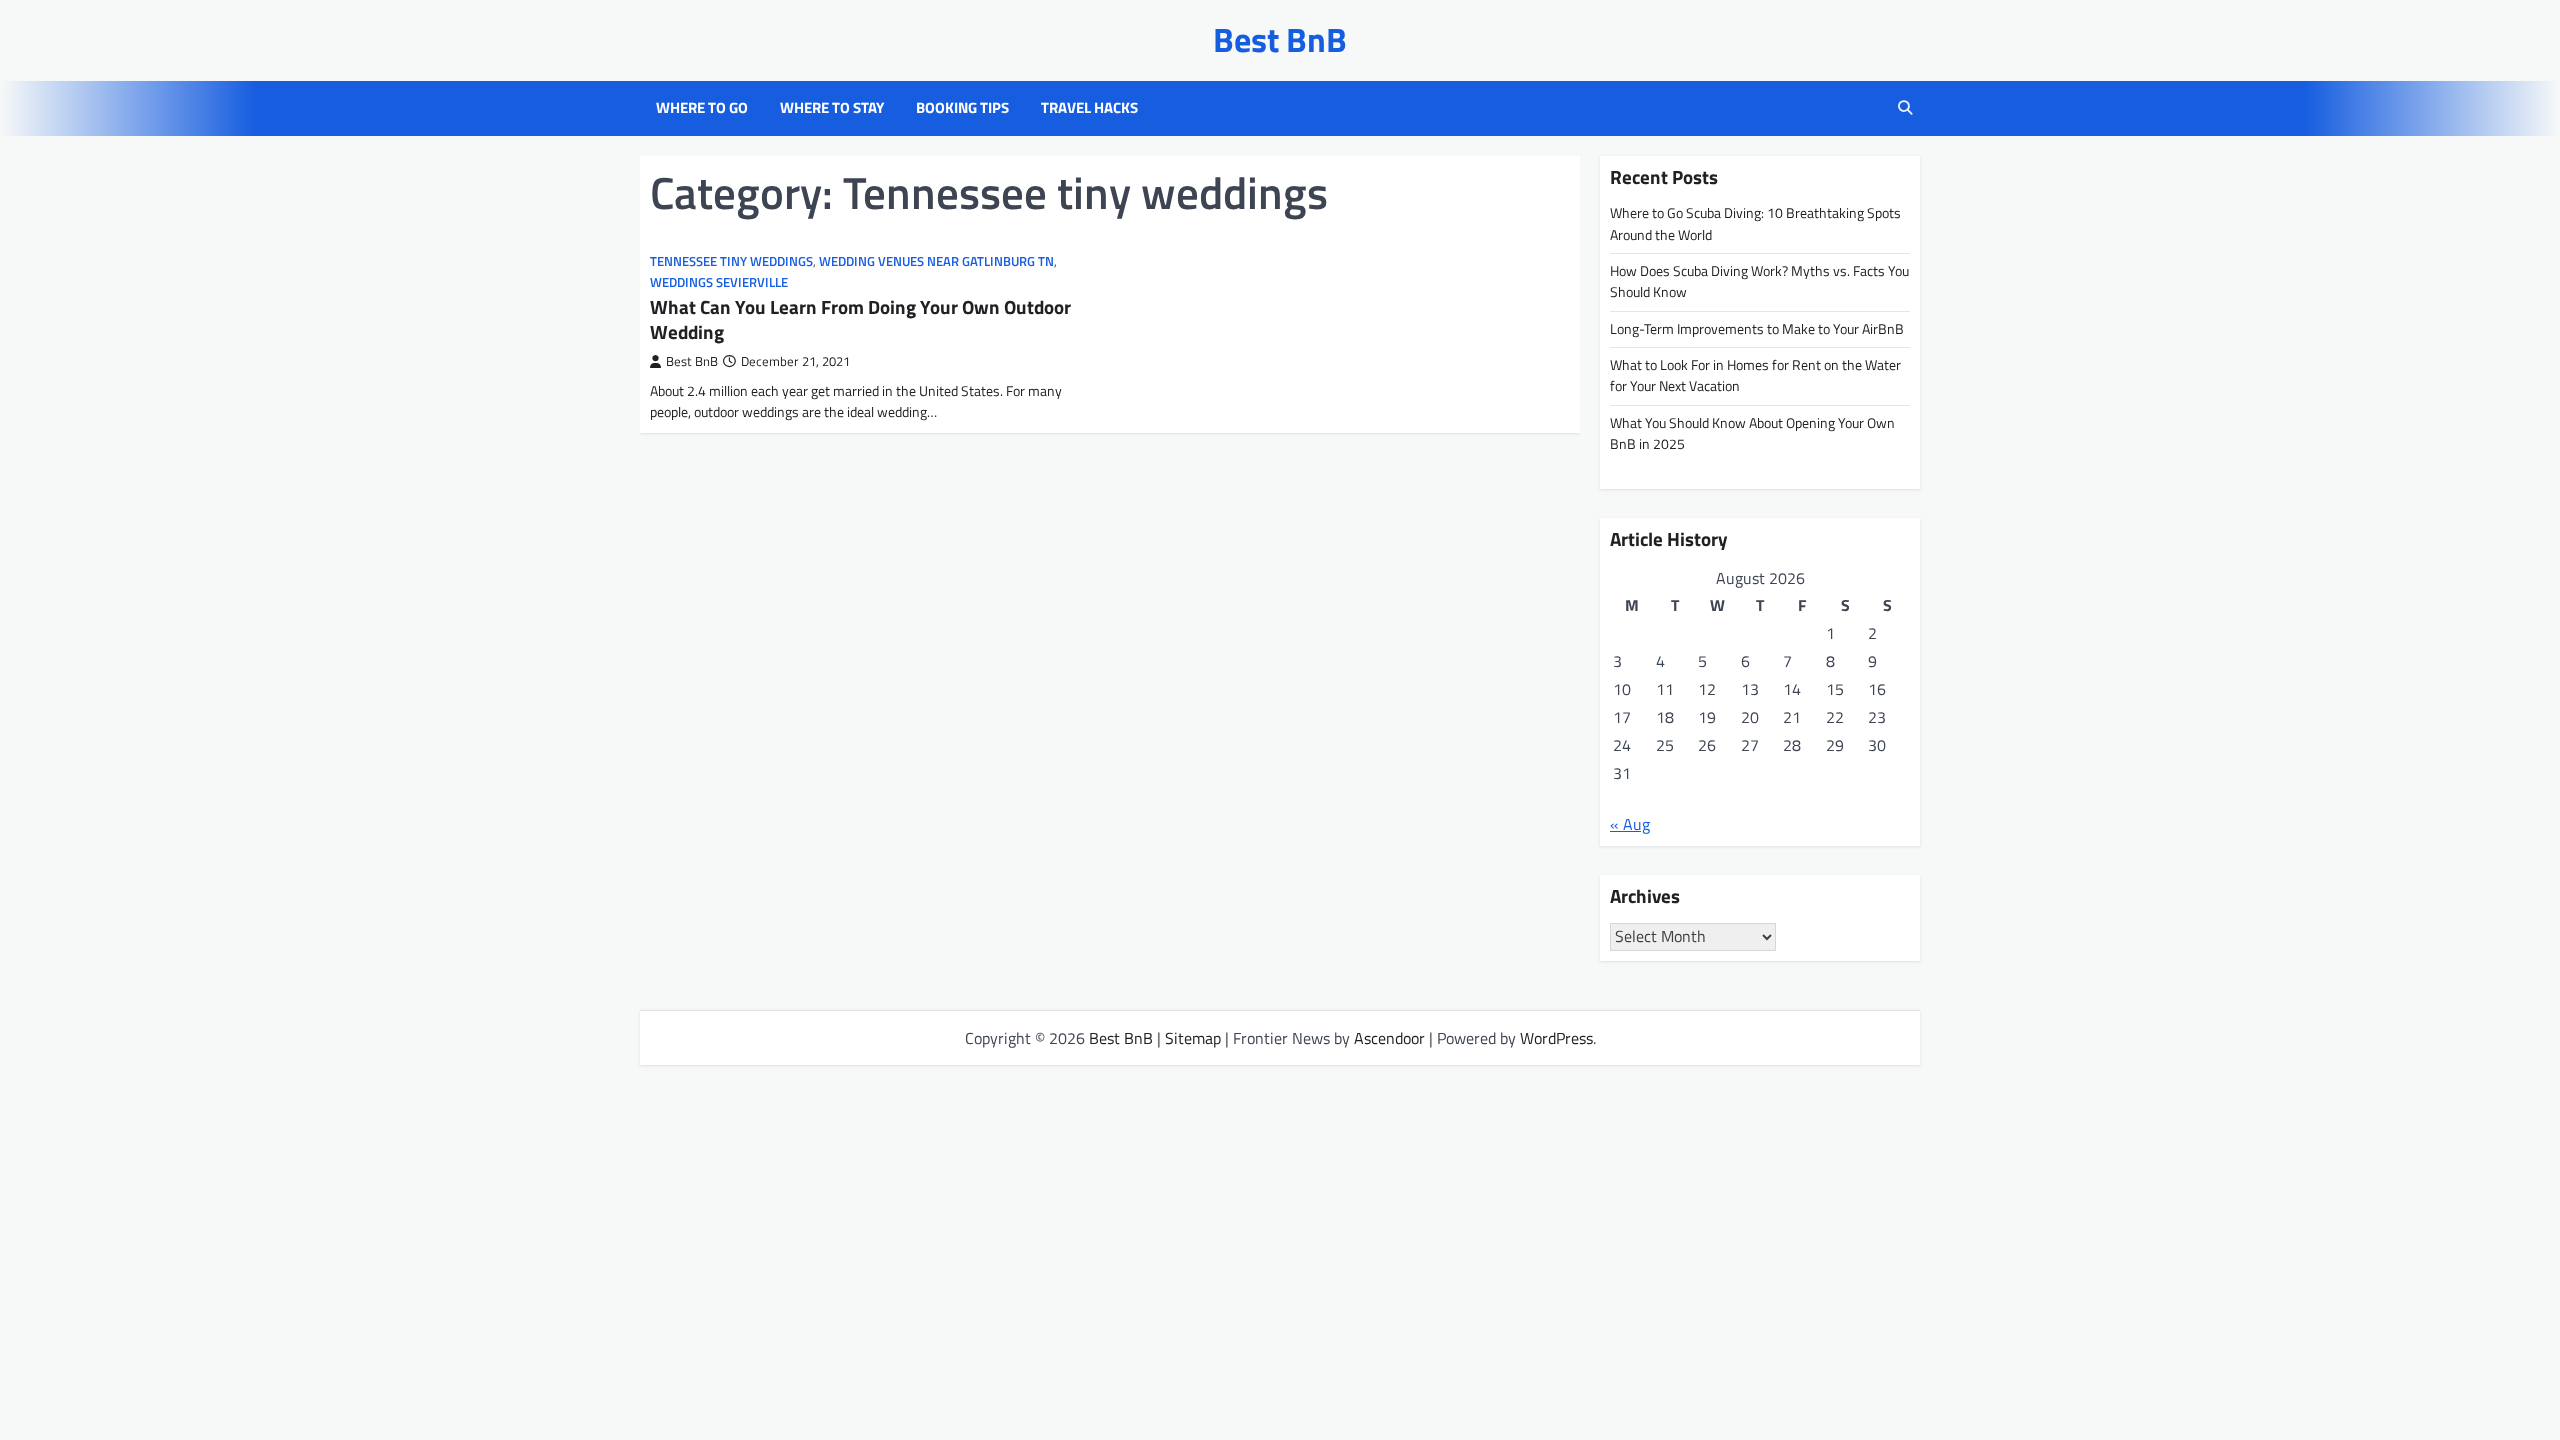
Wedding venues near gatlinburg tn (936, 261)
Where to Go (702, 108)
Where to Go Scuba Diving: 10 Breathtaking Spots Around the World (1755, 223)
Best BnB (1280, 39)
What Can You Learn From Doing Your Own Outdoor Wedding (860, 319)
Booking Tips (962, 108)
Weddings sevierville (719, 282)
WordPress (1556, 1038)
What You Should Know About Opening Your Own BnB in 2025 (1752, 433)
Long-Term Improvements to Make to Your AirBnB (1757, 329)
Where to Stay (832, 108)
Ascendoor (1389, 1038)
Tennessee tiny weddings (731, 261)
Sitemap (1193, 1038)
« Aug (1630, 824)
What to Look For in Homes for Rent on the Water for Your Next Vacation (1755, 375)
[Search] (1905, 108)
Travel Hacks (1089, 108)
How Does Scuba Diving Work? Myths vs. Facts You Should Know (1759, 281)
